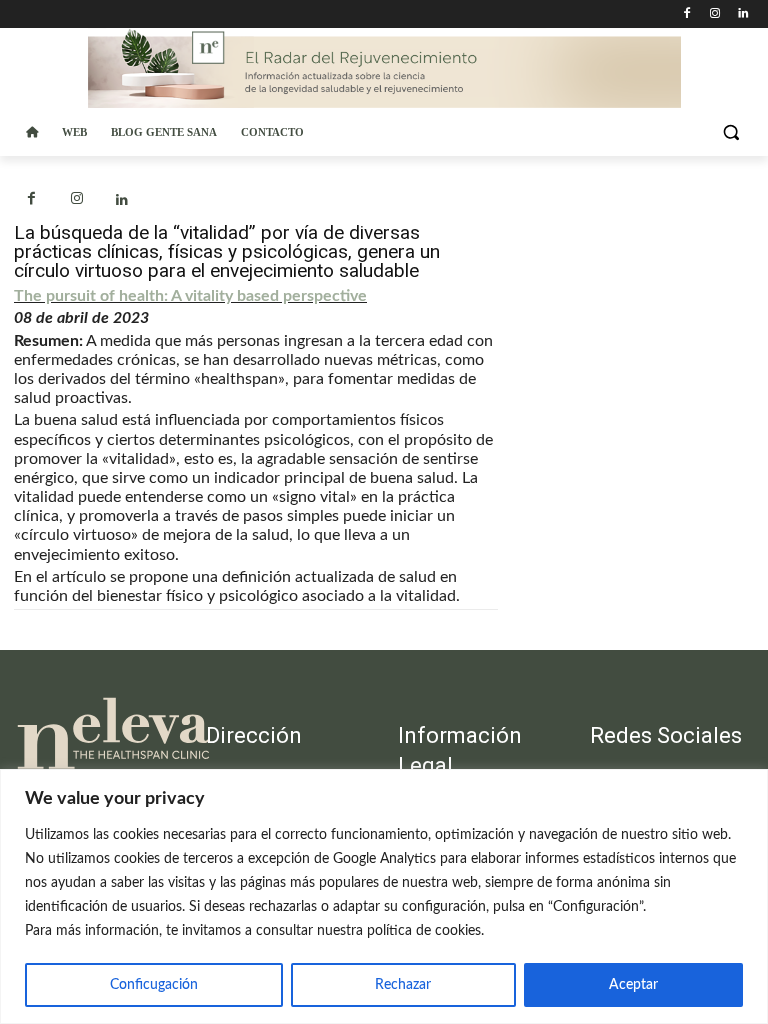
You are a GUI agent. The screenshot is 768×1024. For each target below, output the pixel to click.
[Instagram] (714, 14)
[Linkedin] (742, 14)
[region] (384, 896)
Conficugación (154, 985)
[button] (730, 132)
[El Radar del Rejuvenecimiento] (96, 734)
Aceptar (633, 985)
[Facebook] (687, 14)
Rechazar (403, 985)
